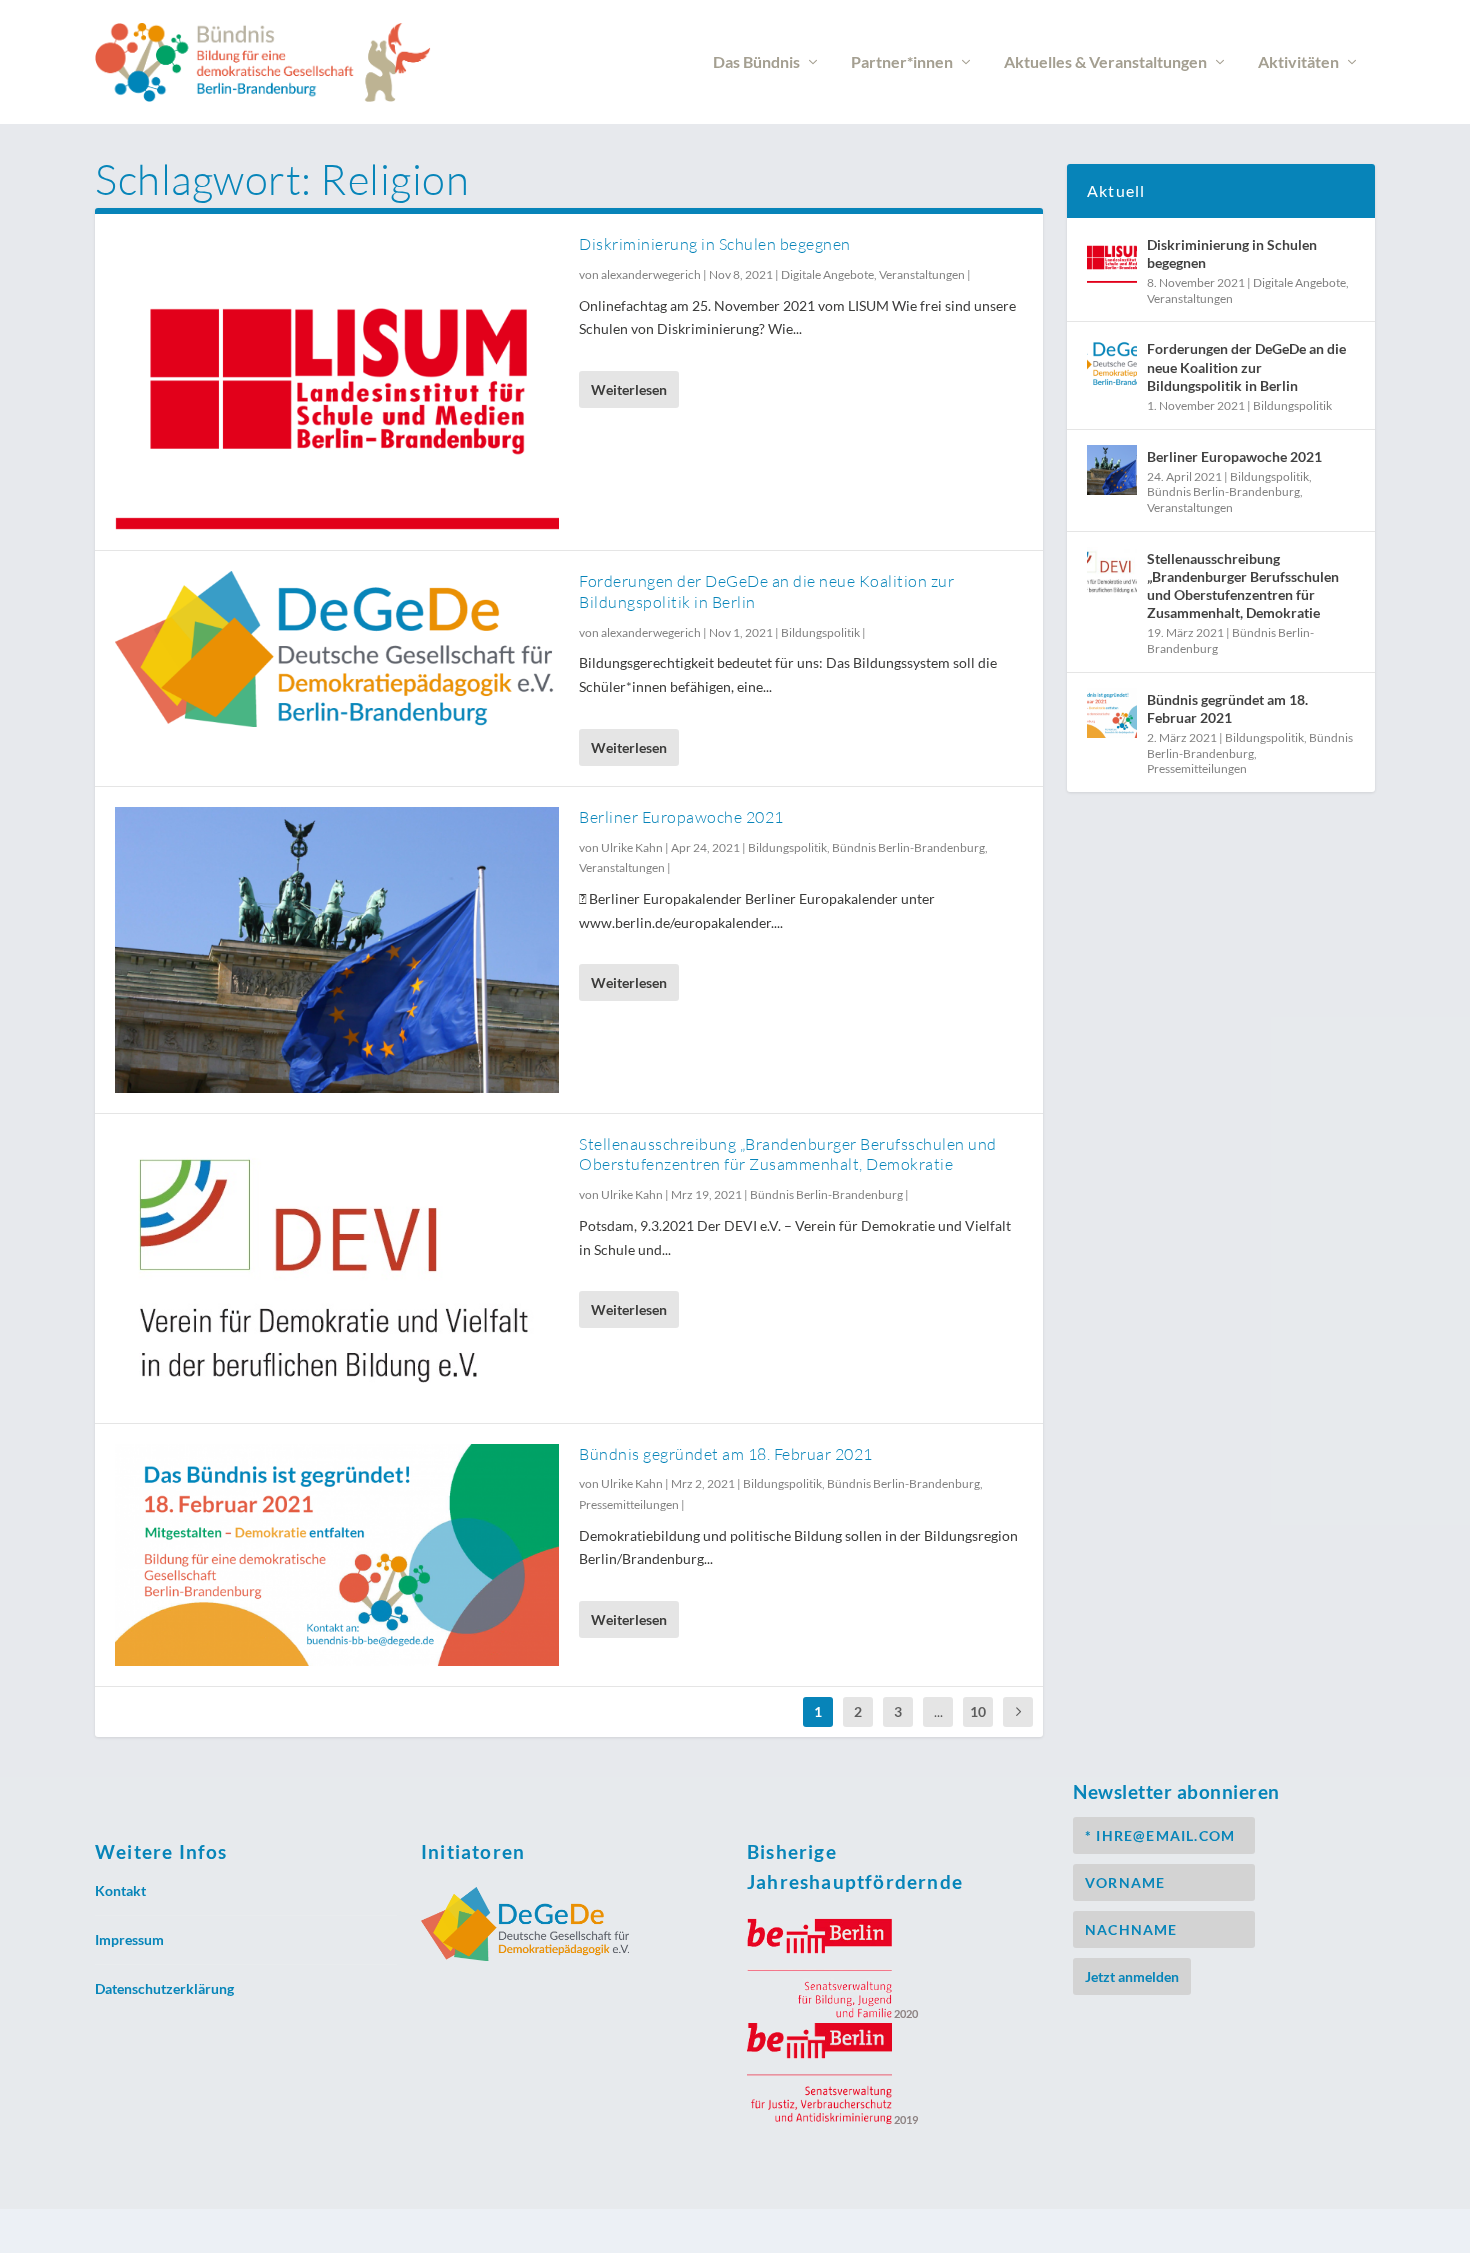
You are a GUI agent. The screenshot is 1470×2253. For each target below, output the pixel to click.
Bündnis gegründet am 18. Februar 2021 (726, 1454)
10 (978, 1711)
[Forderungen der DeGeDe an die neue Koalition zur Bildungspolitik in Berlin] (337, 649)
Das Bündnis (756, 62)
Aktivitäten (1298, 62)
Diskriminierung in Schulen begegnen (715, 244)
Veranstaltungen (922, 274)
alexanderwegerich (651, 274)
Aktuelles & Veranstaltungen (1105, 62)
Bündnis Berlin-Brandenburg (908, 847)
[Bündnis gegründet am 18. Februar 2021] (337, 1555)
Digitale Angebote (827, 274)
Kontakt (120, 1890)
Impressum (129, 1939)
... (938, 1711)
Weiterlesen (629, 389)
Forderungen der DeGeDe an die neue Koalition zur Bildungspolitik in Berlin (1246, 366)
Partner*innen (902, 62)
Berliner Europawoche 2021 (681, 817)
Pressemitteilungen (629, 1504)
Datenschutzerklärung (164, 1988)
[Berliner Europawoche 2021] (337, 950)
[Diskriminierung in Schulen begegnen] (337, 382)
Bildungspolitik (820, 632)
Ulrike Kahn (632, 847)
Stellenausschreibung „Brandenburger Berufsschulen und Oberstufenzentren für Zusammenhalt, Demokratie (788, 1154)
